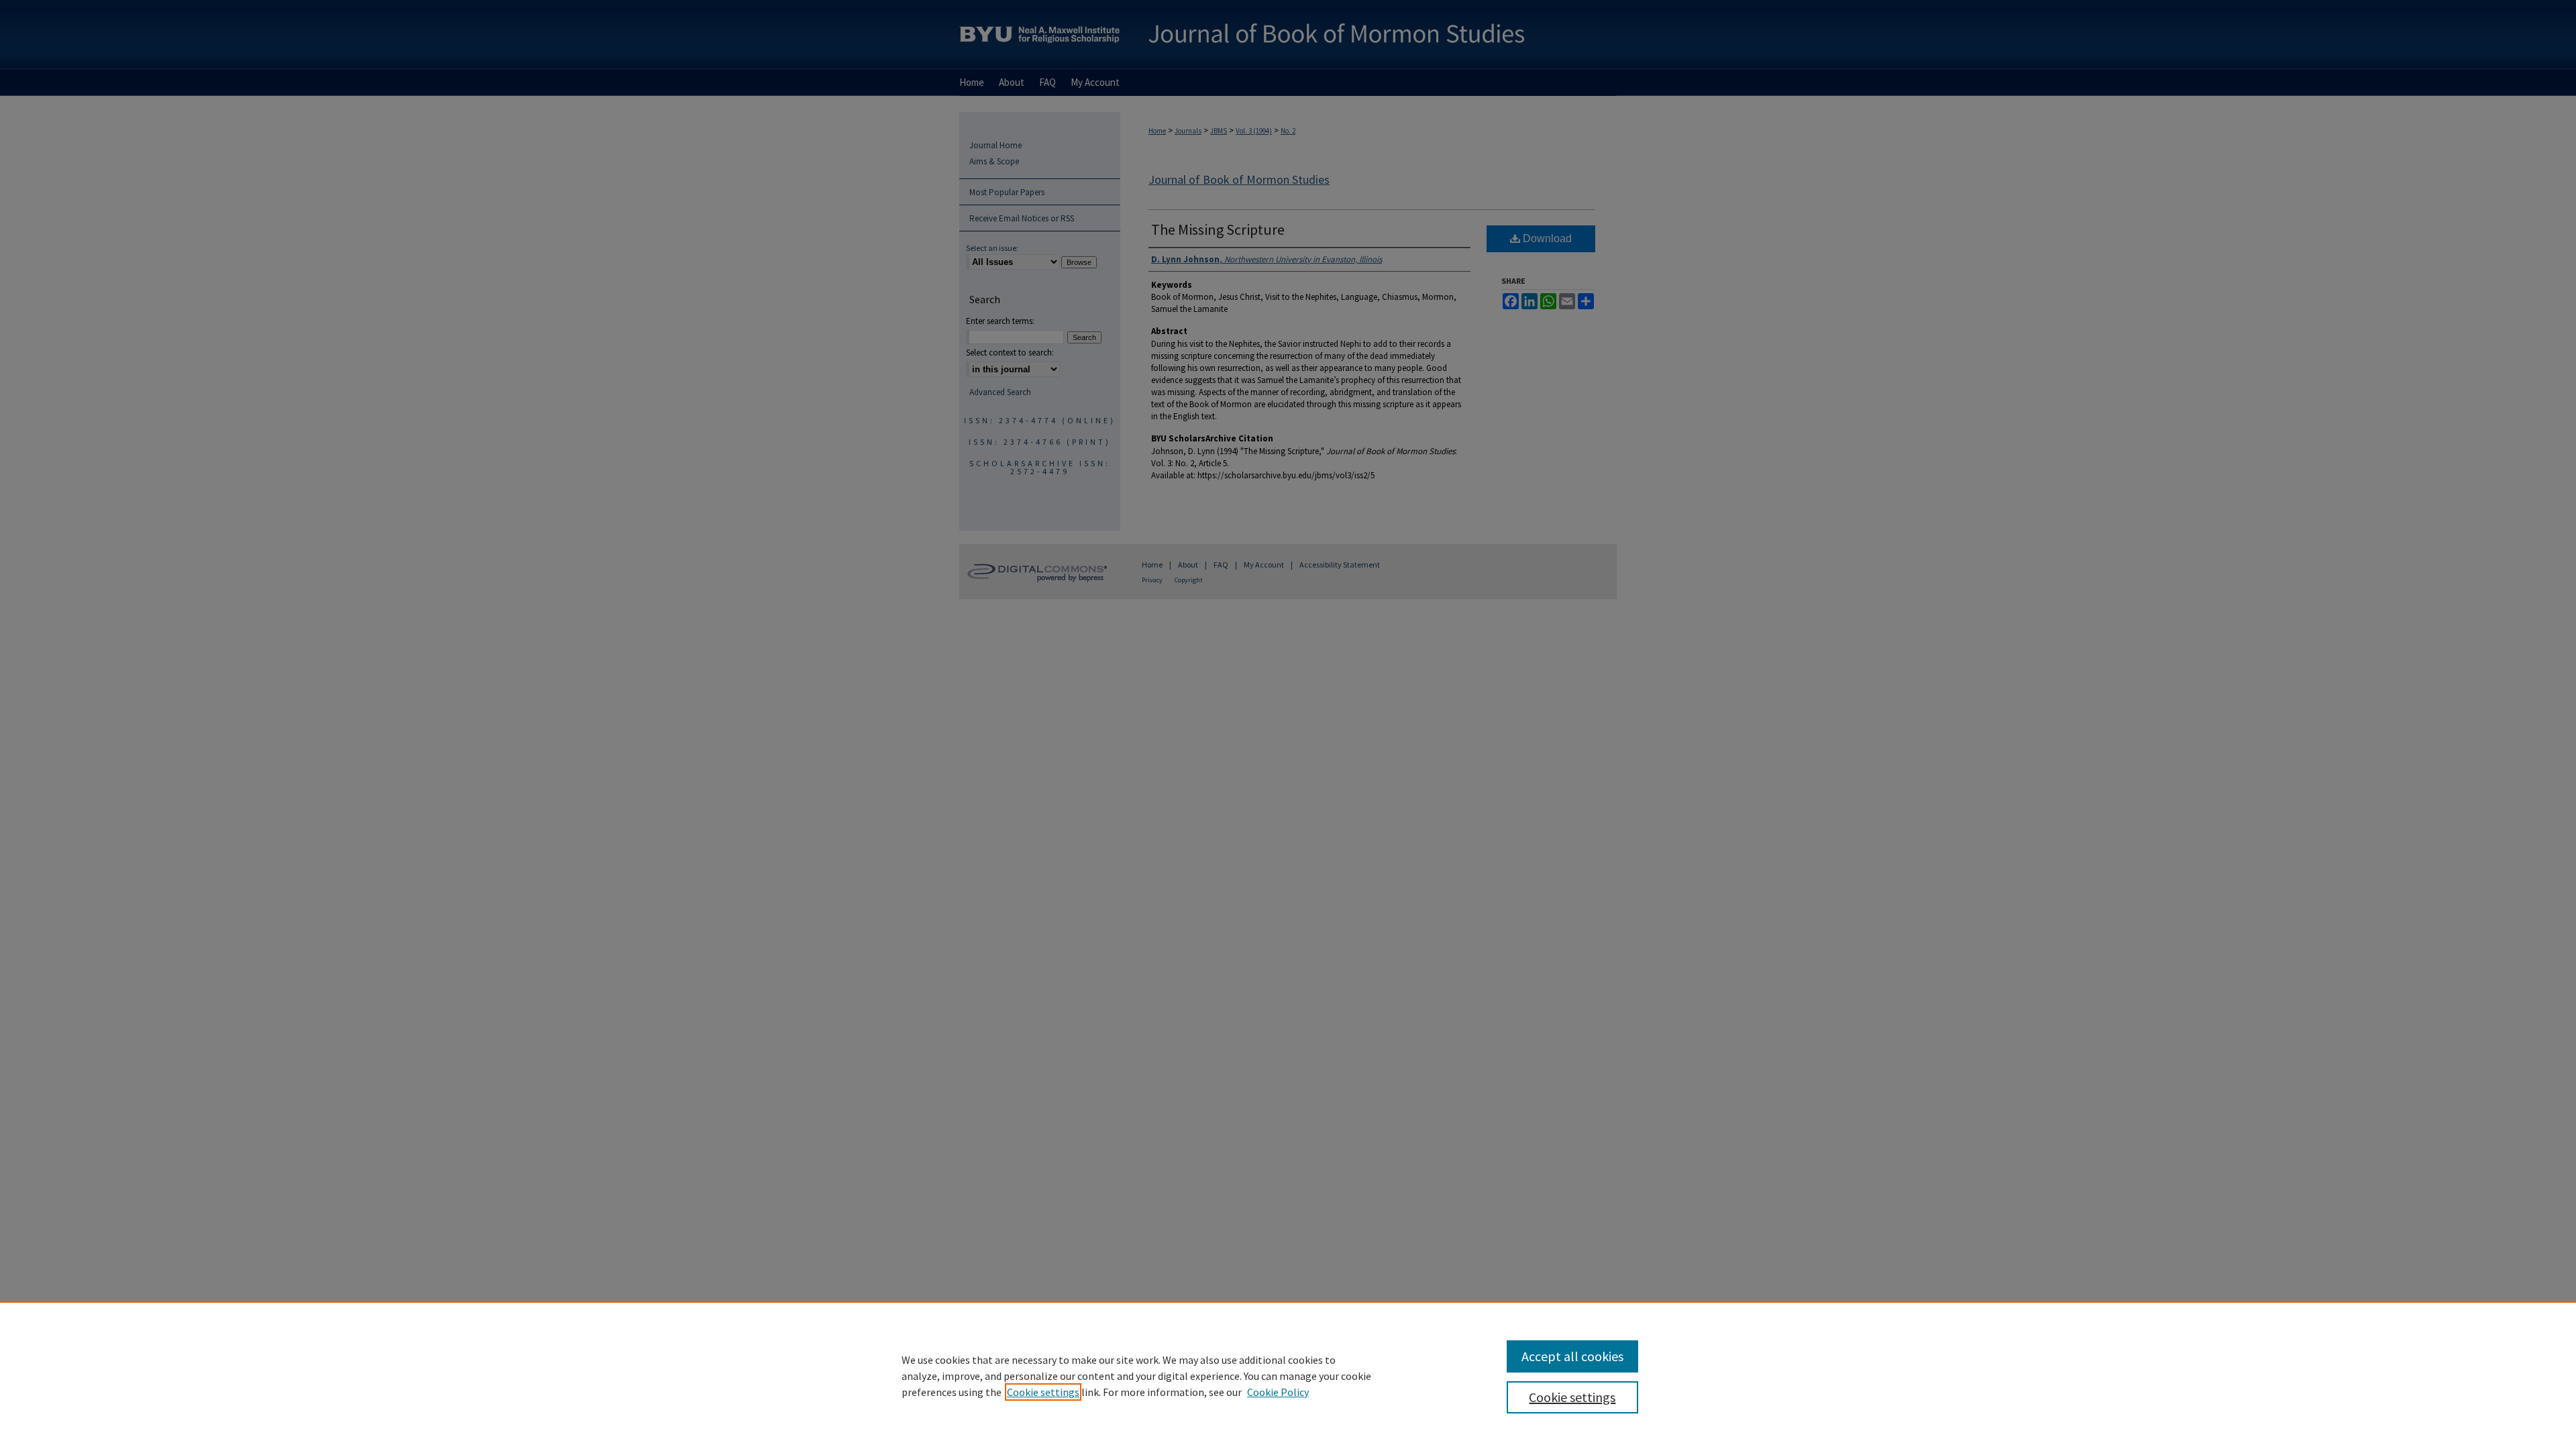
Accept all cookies (1572, 1356)
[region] (1288, 1375)
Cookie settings (1043, 1392)
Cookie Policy (1278, 1392)
